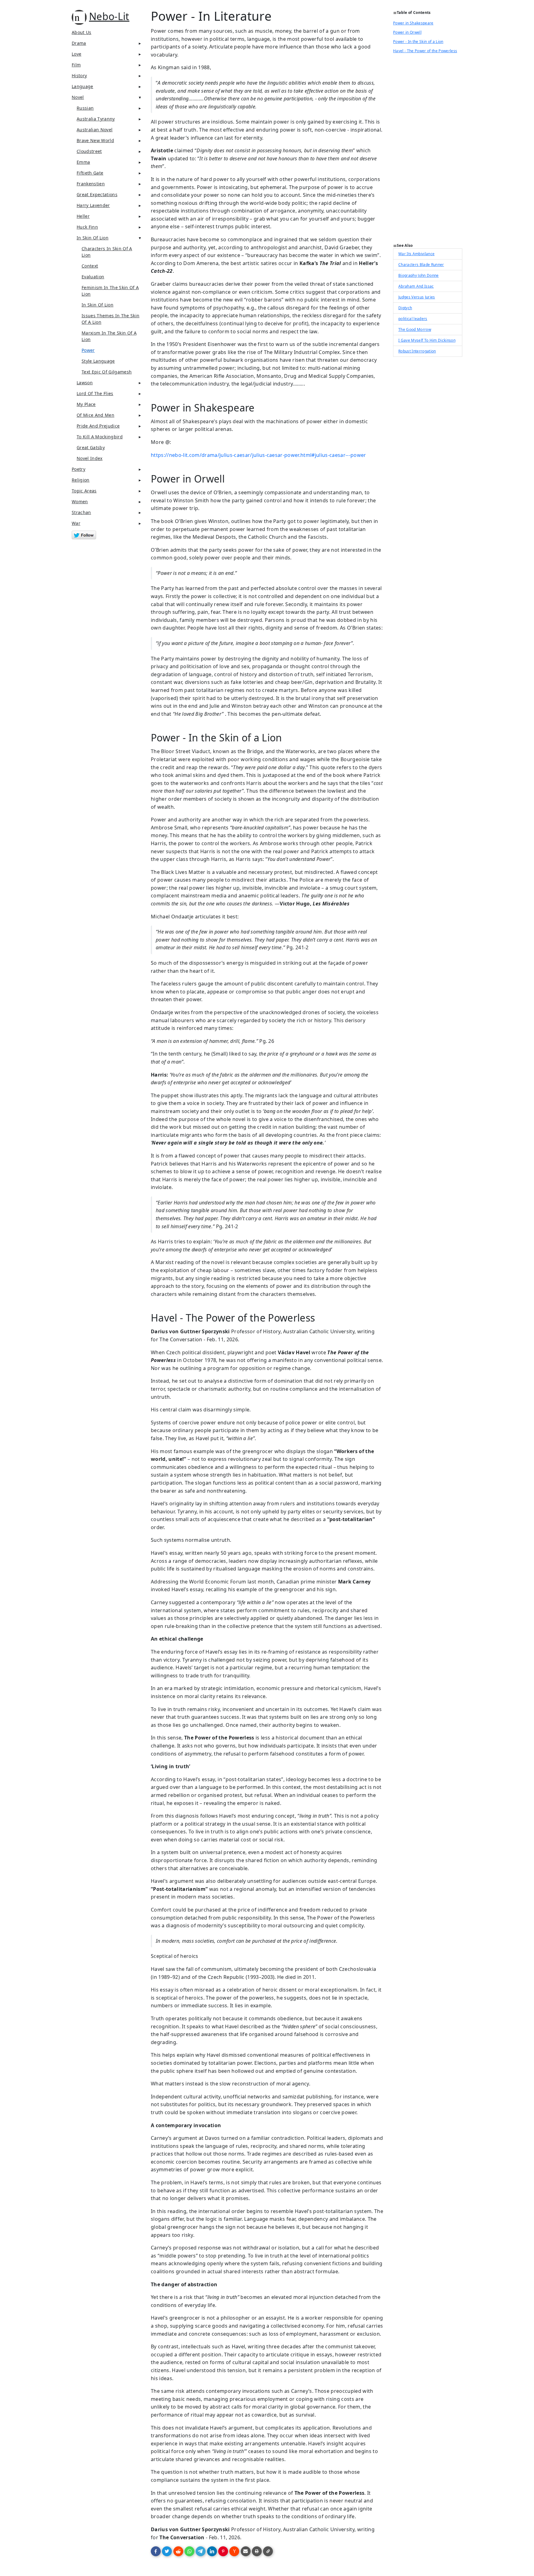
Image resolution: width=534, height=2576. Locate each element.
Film (76, 65)
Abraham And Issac (416, 286)
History (79, 76)
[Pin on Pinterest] (223, 2551)
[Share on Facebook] (156, 2551)
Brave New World (95, 140)
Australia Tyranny (96, 119)
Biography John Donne (419, 275)
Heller (83, 216)
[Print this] (257, 2551)
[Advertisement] (428, 150)
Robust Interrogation (417, 351)
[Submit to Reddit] (178, 2551)
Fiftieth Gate (90, 173)
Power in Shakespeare (413, 23)
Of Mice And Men (95, 415)
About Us (82, 32)
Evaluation (93, 277)
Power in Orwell (407, 32)
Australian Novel (95, 130)
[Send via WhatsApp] (189, 2551)
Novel (78, 97)
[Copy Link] (268, 2551)
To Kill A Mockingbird (100, 437)
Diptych (405, 308)
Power (88, 350)
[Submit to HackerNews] (234, 2551)
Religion (81, 480)
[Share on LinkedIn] (212, 2551)
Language (83, 86)
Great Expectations (97, 194)
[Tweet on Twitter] (167, 2551)
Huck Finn (87, 227)
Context (90, 266)
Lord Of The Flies (95, 393)
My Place (86, 404)
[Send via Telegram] (201, 2551)
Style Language (98, 361)
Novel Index (90, 458)
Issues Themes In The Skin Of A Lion (110, 319)
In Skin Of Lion (93, 238)
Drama (79, 43)
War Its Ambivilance (416, 254)
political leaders (413, 319)
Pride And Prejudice (98, 426)
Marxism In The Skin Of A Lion (109, 336)
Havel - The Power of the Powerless (425, 51)
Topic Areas (84, 491)
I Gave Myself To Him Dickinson (427, 340)
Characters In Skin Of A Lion (107, 252)
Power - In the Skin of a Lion (418, 42)
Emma (83, 162)
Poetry (78, 469)
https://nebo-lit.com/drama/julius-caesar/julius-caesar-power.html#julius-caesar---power (259, 455)
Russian (85, 108)
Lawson (85, 383)
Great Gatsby (91, 447)
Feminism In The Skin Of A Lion (110, 291)
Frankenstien (91, 184)
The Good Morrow (415, 329)
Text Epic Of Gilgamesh (107, 372)
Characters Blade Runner (421, 265)
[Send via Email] (246, 2551)
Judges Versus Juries (417, 297)
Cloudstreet (89, 151)
